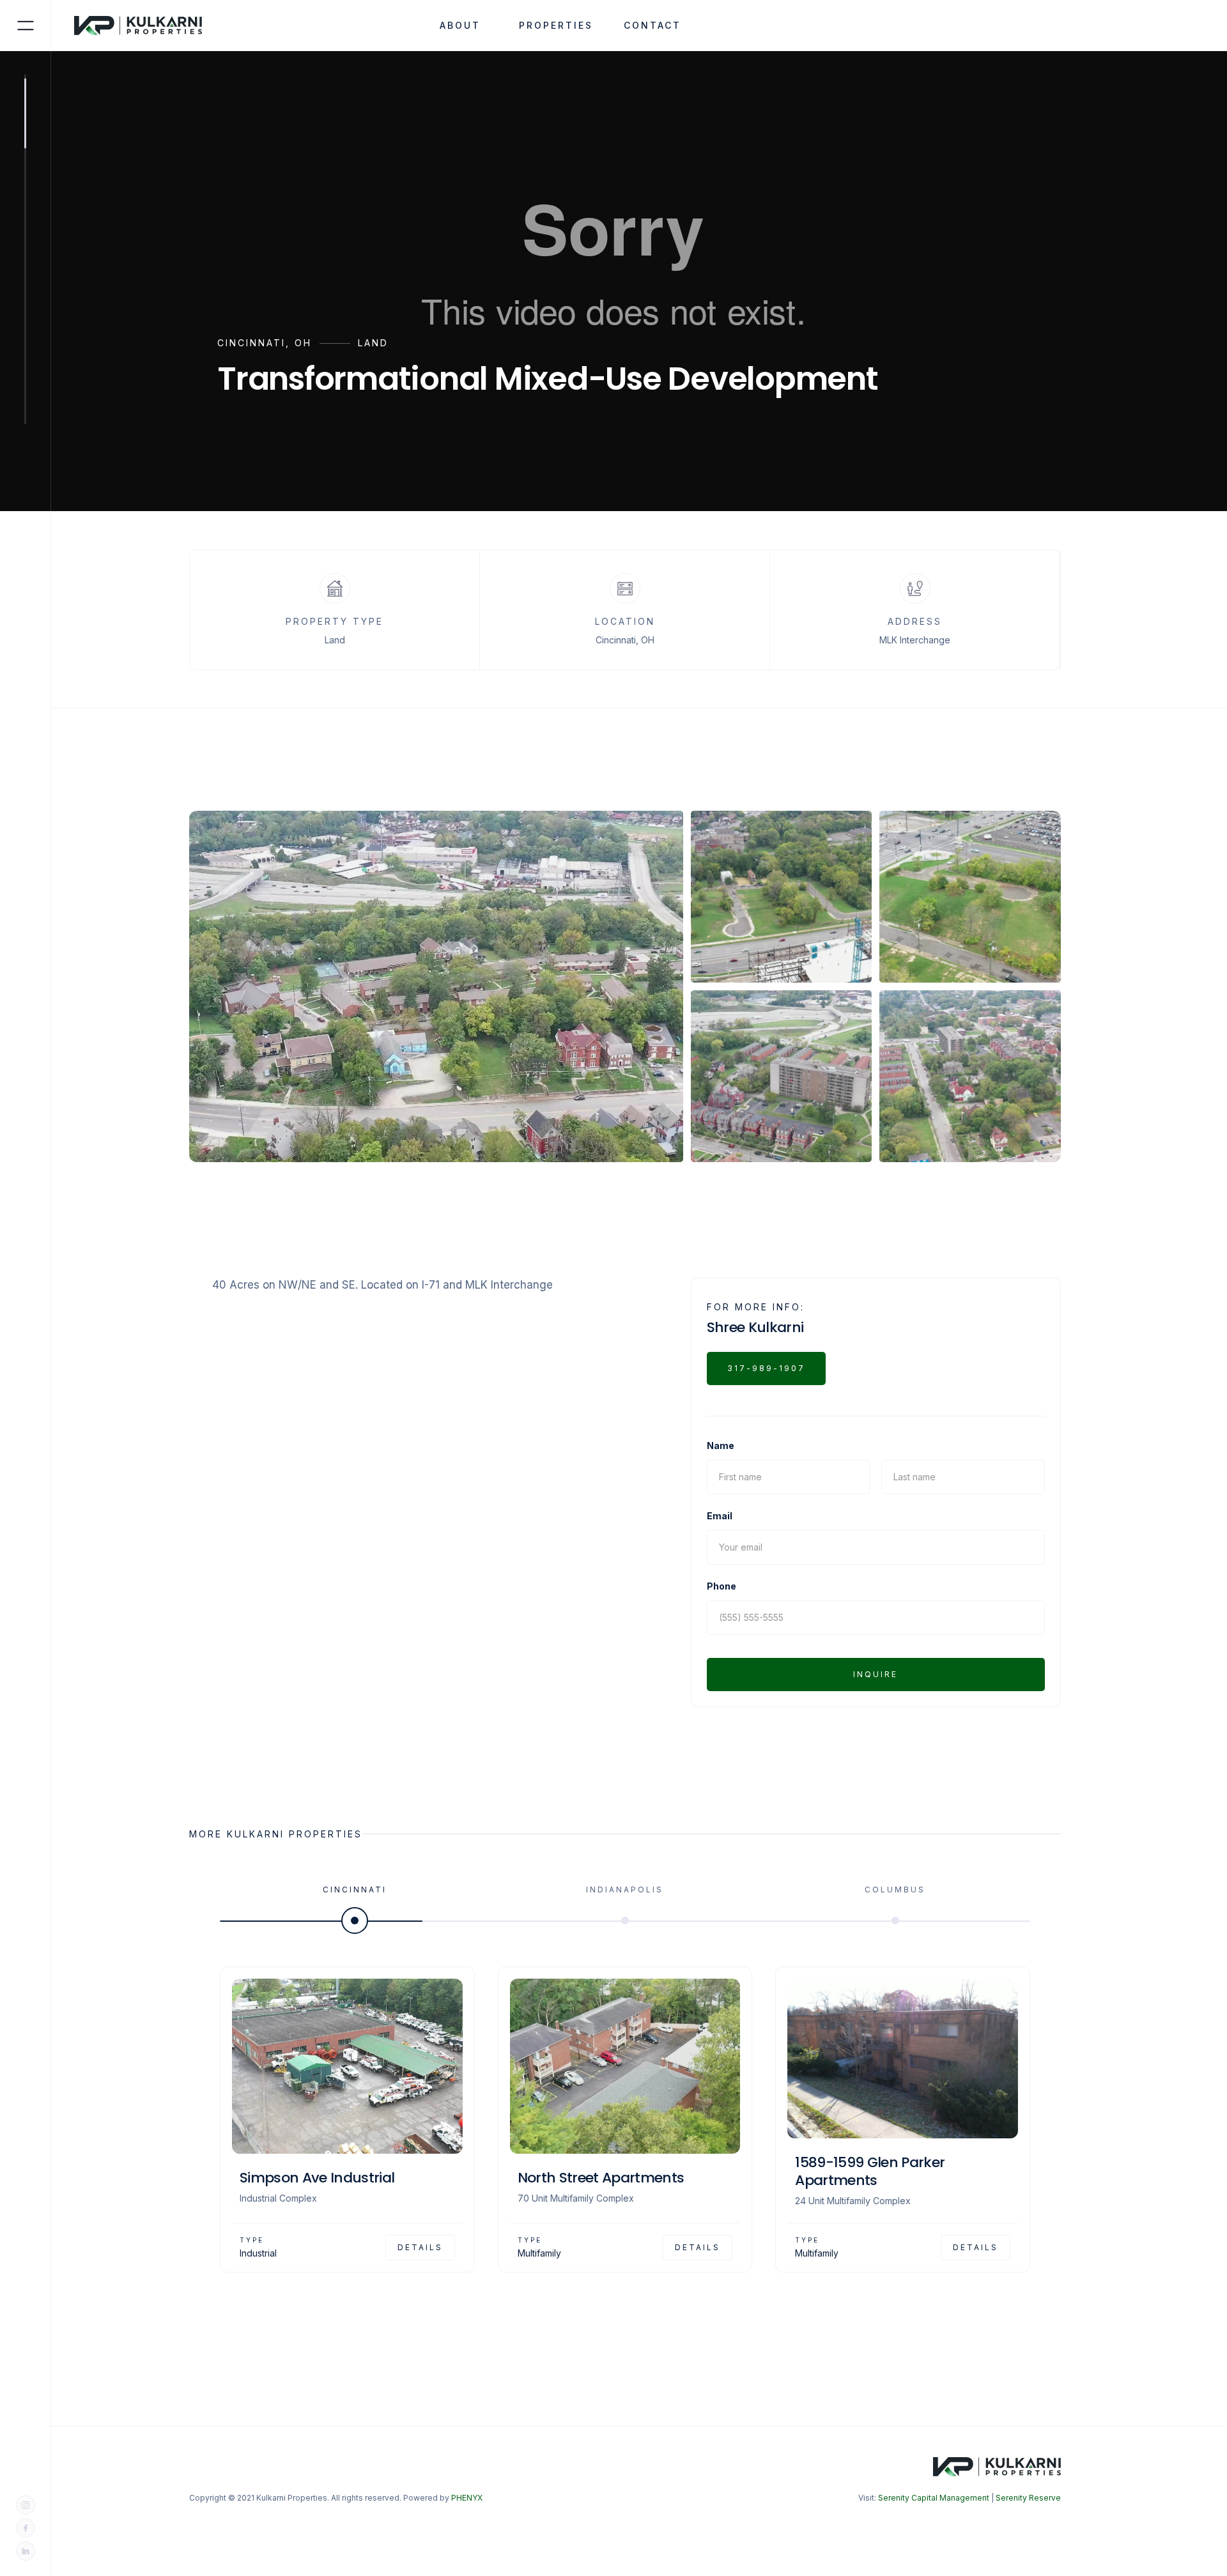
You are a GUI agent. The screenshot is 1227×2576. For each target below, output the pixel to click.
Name (721, 1445)
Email (720, 1516)
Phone (722, 1586)
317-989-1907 (766, 1368)
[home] (146, 26)
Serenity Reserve (1028, 2498)
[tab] (355, 1901)
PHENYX (467, 2498)
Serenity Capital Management (934, 2498)
